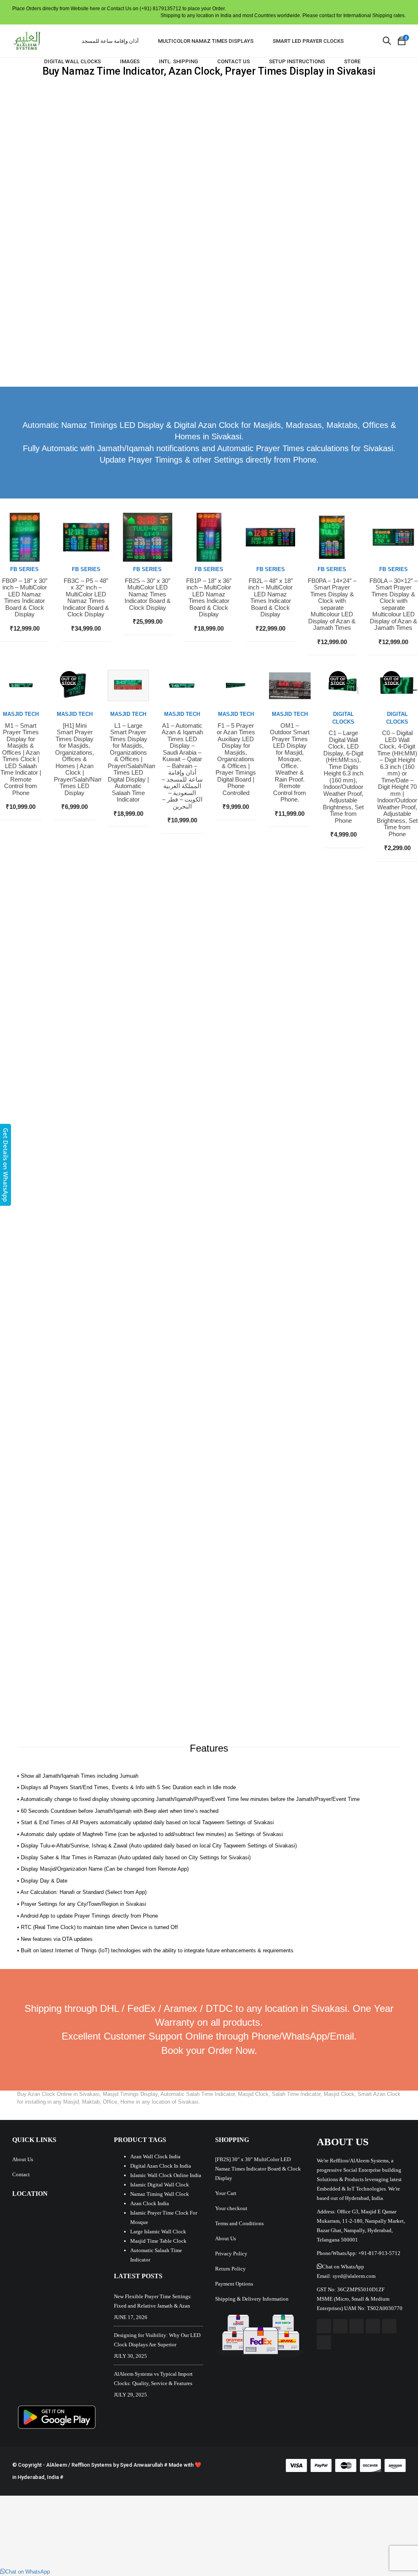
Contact (21, 2174)
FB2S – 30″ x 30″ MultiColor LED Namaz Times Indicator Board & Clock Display (148, 594)
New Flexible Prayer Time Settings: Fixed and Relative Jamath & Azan (153, 2301)
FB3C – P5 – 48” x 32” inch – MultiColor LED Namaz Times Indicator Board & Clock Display (86, 598)
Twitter (340, 2326)
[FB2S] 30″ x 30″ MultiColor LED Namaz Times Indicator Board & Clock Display (258, 2169)
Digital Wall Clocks (72, 61)
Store (352, 61)
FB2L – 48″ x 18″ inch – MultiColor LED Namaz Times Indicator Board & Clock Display (270, 598)
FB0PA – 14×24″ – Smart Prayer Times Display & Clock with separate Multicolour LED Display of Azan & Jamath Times (332, 605)
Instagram (373, 2326)
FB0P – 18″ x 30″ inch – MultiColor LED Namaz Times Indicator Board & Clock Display (25, 598)
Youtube (357, 2326)
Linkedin (389, 2326)
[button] (340, 2267)
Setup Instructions (297, 61)
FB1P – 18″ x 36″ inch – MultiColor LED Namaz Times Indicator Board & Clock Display (209, 598)
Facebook (324, 2326)
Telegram (324, 2342)
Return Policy (230, 2269)
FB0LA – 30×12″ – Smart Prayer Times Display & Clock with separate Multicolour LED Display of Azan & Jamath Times (394, 605)
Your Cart (226, 2193)
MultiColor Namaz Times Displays (206, 41)
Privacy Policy (231, 2254)
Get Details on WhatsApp (6, 1165)
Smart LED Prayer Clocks (308, 41)
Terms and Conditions (239, 2223)
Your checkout (231, 2208)
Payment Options (234, 2284)
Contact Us (233, 61)
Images (130, 61)
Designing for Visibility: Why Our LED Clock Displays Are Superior (157, 2340)
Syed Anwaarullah (141, 2465)
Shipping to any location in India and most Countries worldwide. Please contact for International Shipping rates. (283, 16)
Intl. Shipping (178, 61)
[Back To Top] (394, 2547)
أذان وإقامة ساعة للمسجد (110, 41)
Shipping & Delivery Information (252, 2299)
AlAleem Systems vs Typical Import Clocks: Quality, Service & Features (153, 2379)
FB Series (24, 569)
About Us (23, 2159)
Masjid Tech (21, 714)
